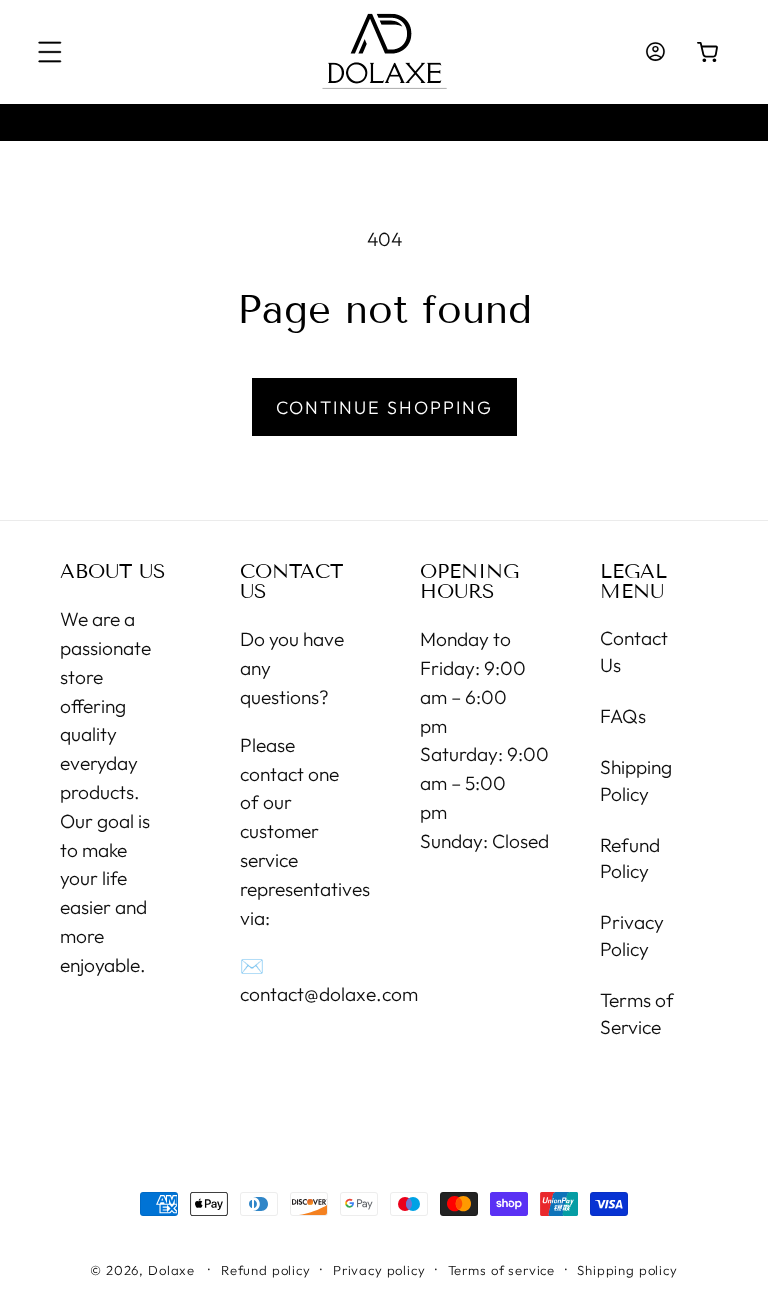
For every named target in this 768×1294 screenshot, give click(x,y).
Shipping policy (627, 1270)
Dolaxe (171, 1270)
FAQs (623, 716)
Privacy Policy (632, 935)
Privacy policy (379, 1270)
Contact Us (634, 651)
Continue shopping (384, 407)
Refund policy (266, 1270)
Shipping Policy (636, 780)
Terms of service (501, 1270)
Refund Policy (630, 858)
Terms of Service (637, 1013)
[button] (50, 52)
